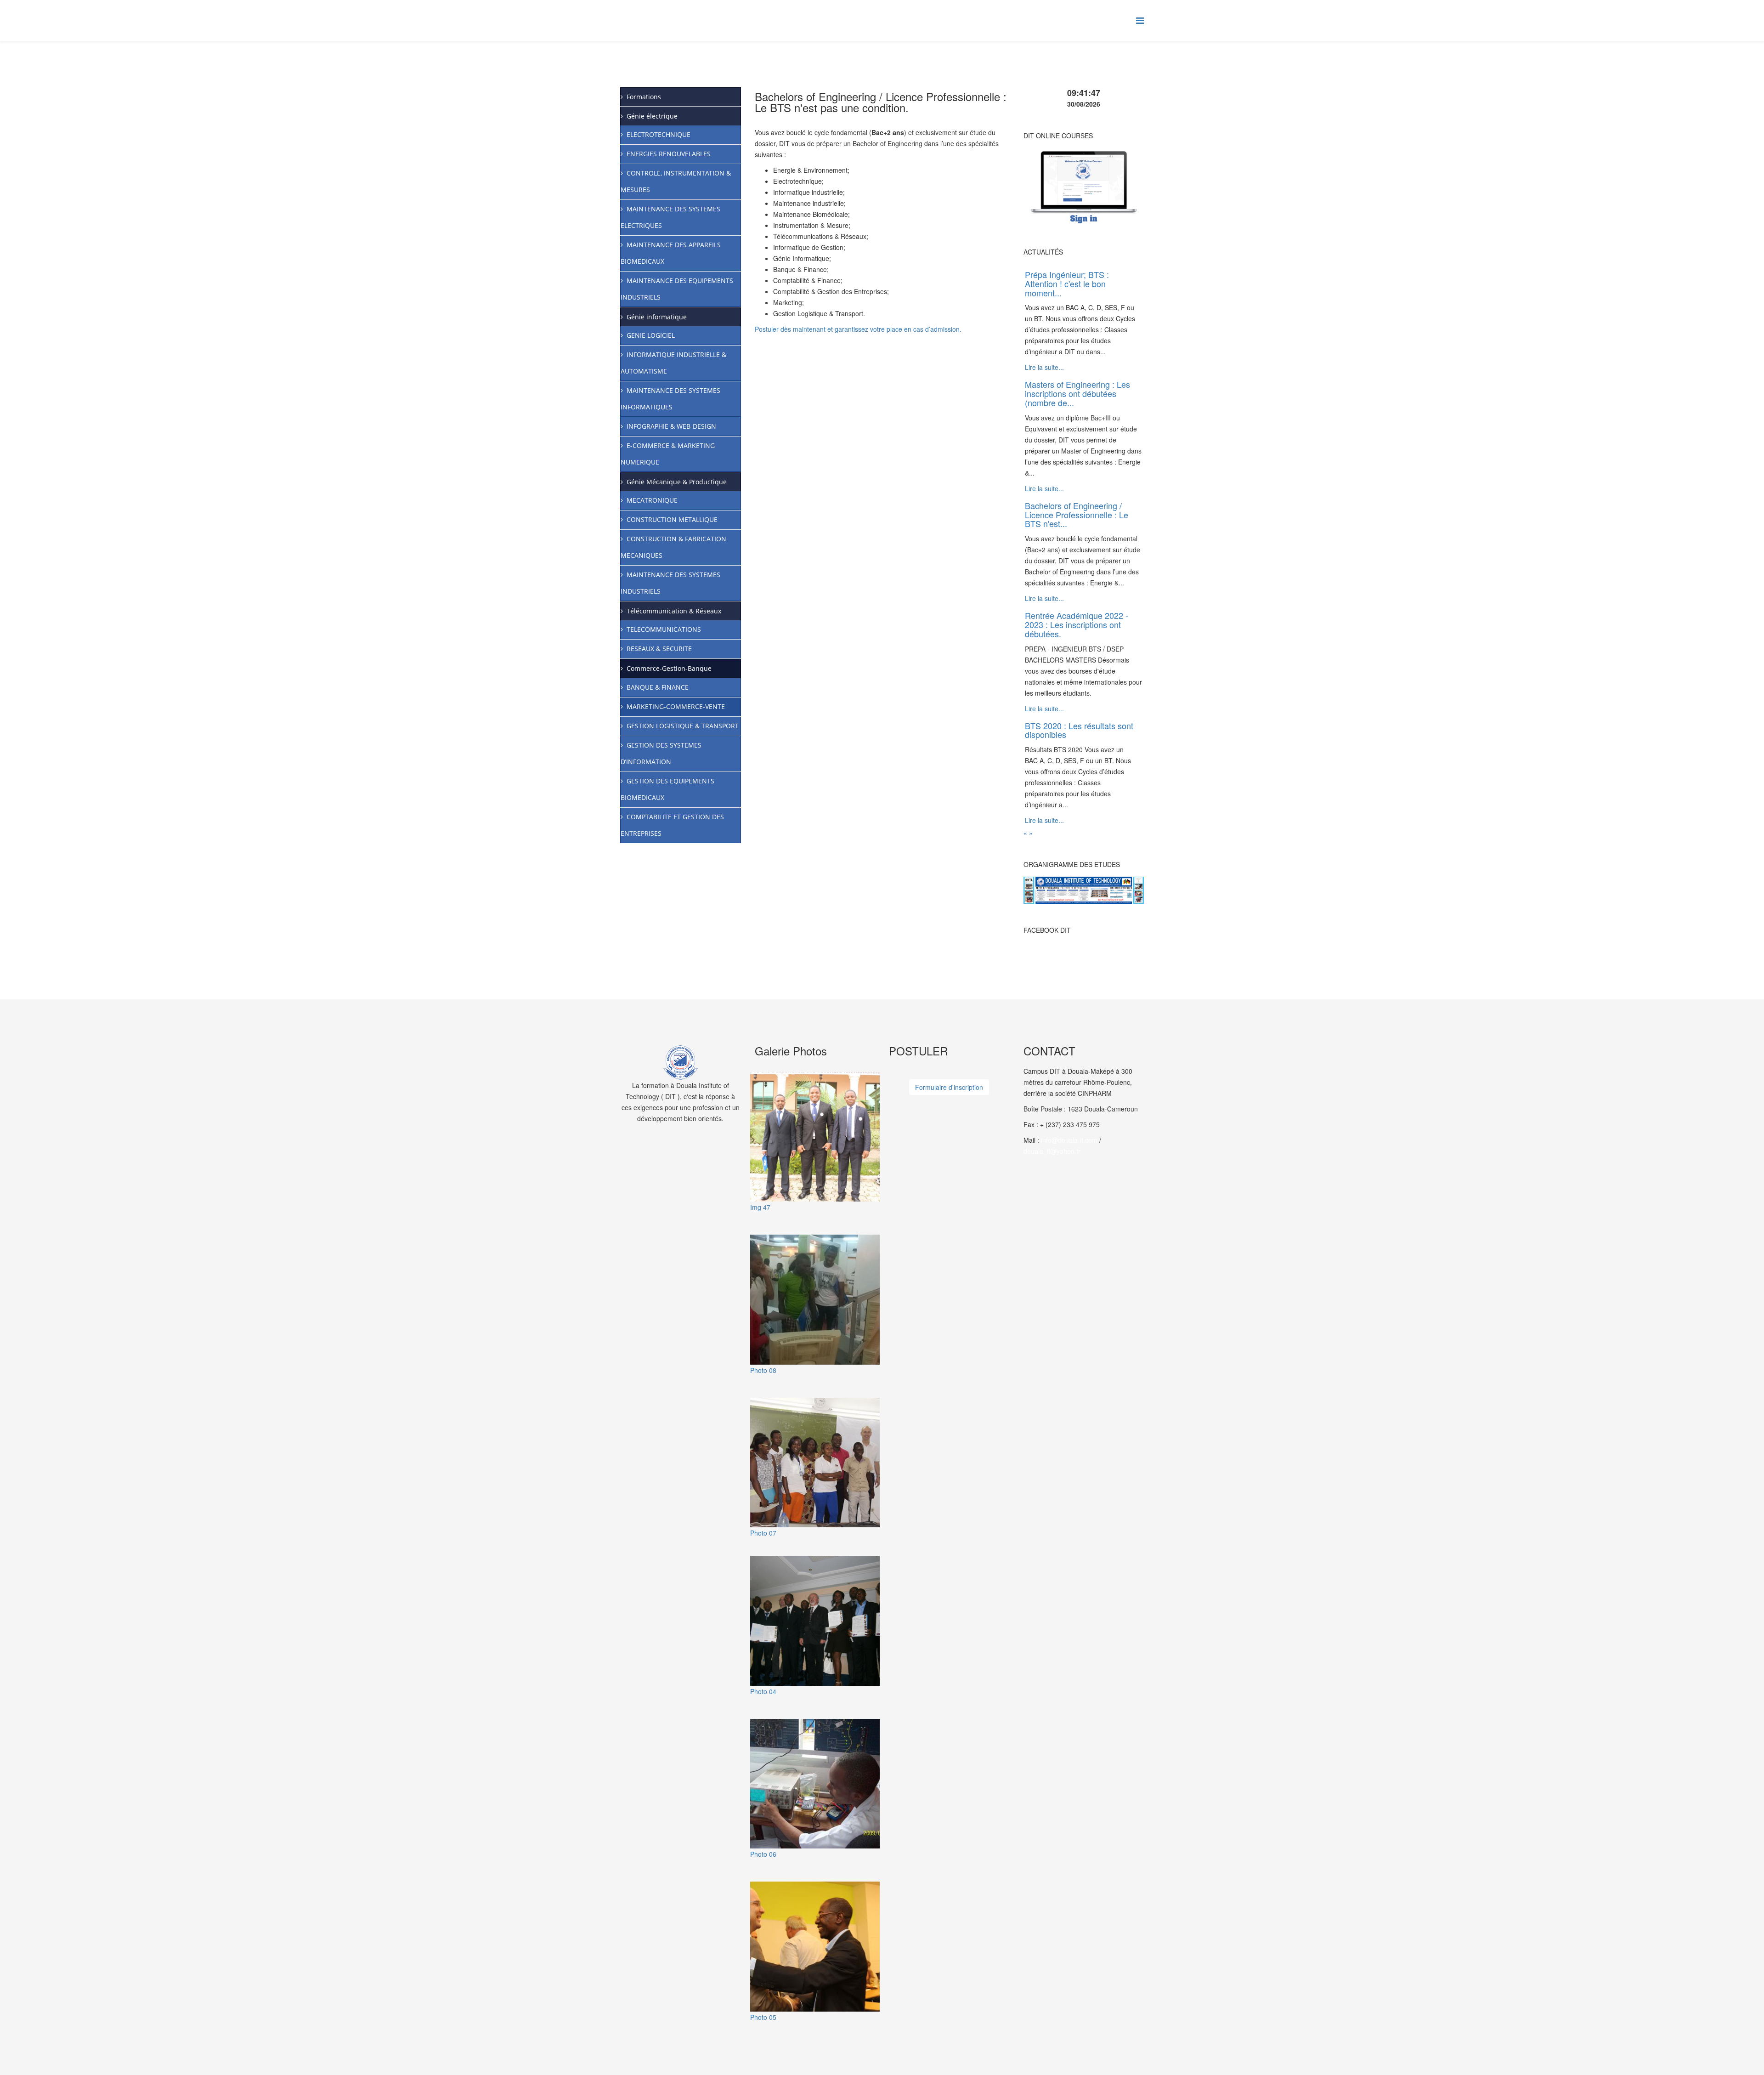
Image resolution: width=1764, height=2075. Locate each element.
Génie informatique (657, 317)
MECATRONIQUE (652, 500)
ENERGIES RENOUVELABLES (669, 154)
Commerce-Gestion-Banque (669, 668)
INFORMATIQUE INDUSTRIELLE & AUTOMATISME (673, 363)
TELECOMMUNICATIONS (664, 629)
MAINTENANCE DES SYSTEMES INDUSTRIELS (670, 583)
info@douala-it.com (1069, 1140)
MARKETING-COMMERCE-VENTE (676, 706)
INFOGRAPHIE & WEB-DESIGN (671, 426)
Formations (644, 97)
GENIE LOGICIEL (651, 335)
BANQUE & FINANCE (658, 687)
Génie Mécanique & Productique (677, 482)
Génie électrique (652, 116)
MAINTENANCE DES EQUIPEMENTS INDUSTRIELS (677, 289)
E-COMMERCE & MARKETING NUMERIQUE (668, 454)
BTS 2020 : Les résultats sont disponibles (1079, 730)
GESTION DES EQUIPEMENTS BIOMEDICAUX (667, 789)
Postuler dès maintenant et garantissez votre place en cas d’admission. (858, 329)
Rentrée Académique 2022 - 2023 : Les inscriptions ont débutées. (1077, 624)
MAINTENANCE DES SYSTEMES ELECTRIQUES (670, 217)
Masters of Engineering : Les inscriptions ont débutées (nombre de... (1077, 393)
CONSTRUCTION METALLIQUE (672, 519)
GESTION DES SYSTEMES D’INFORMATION (661, 753)
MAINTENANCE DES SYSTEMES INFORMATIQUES (670, 399)
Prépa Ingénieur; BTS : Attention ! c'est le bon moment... (1067, 283)
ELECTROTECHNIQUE (659, 134)
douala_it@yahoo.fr (1052, 1151)
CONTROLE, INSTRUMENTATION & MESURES (676, 181)
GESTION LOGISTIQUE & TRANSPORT (683, 726)
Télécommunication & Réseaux (674, 611)
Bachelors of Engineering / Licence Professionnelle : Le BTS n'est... (1077, 515)
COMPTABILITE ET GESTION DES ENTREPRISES (672, 825)
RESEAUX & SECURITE (659, 649)
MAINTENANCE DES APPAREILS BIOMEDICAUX (671, 253)
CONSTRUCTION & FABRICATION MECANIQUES (673, 547)
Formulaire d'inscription (949, 1087)
